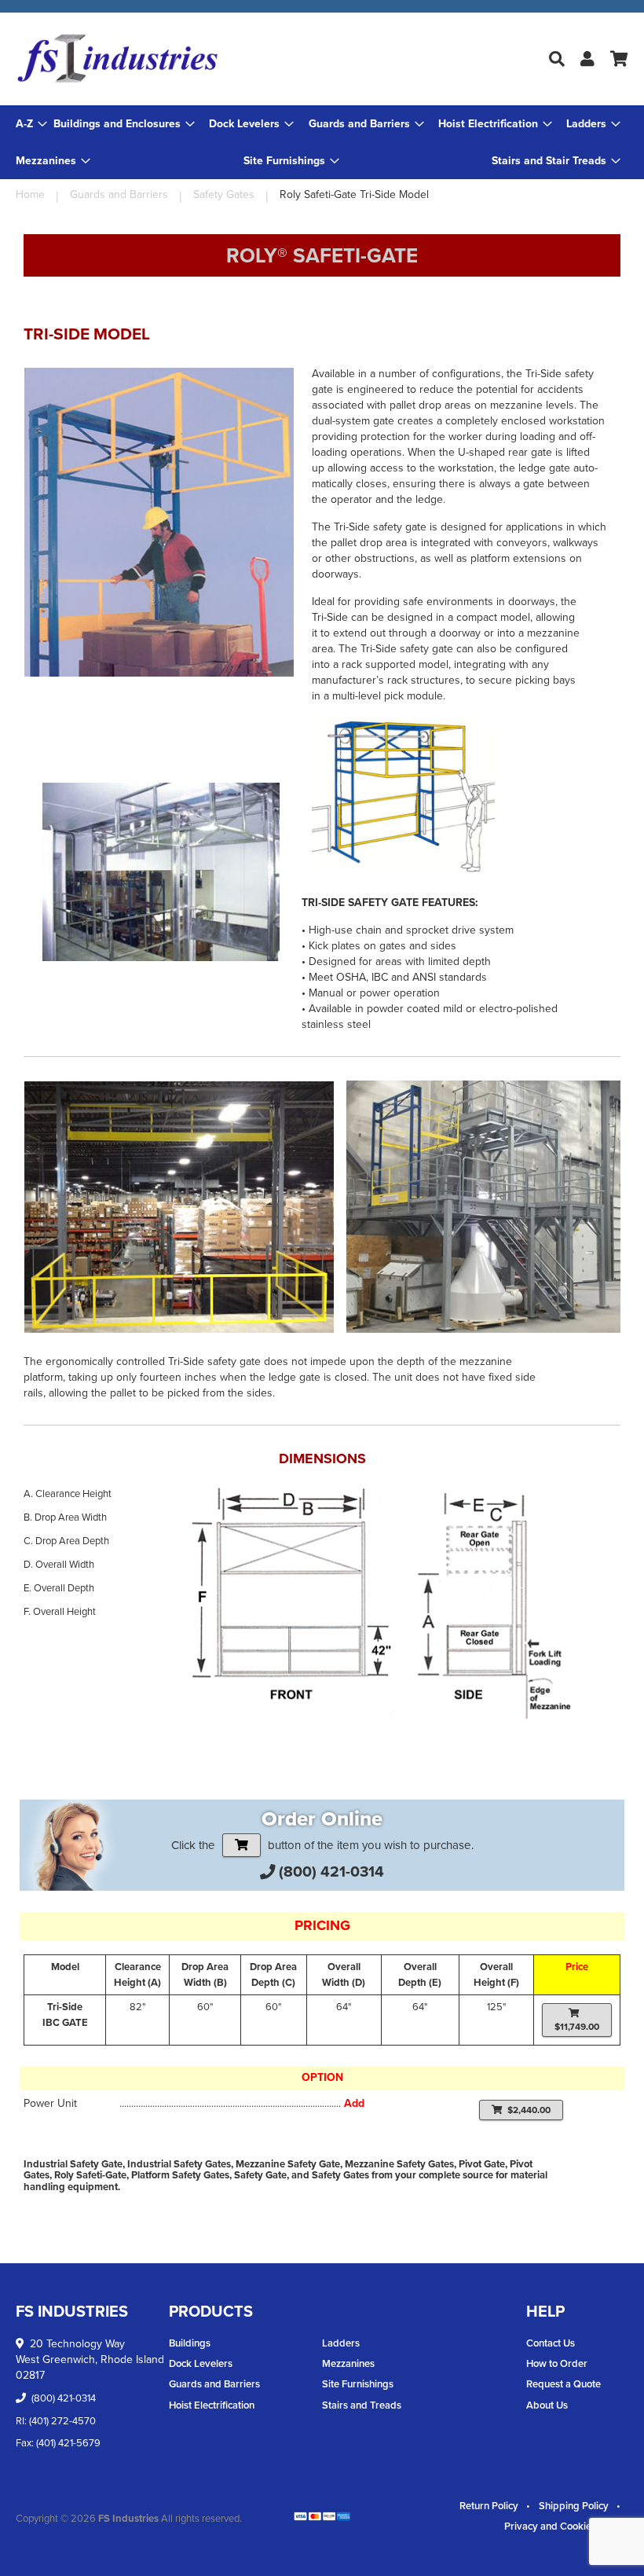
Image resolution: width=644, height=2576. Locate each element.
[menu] (322, 142)
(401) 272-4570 (62, 2421)
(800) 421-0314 (331, 1871)
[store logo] (118, 59)
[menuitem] (124, 124)
